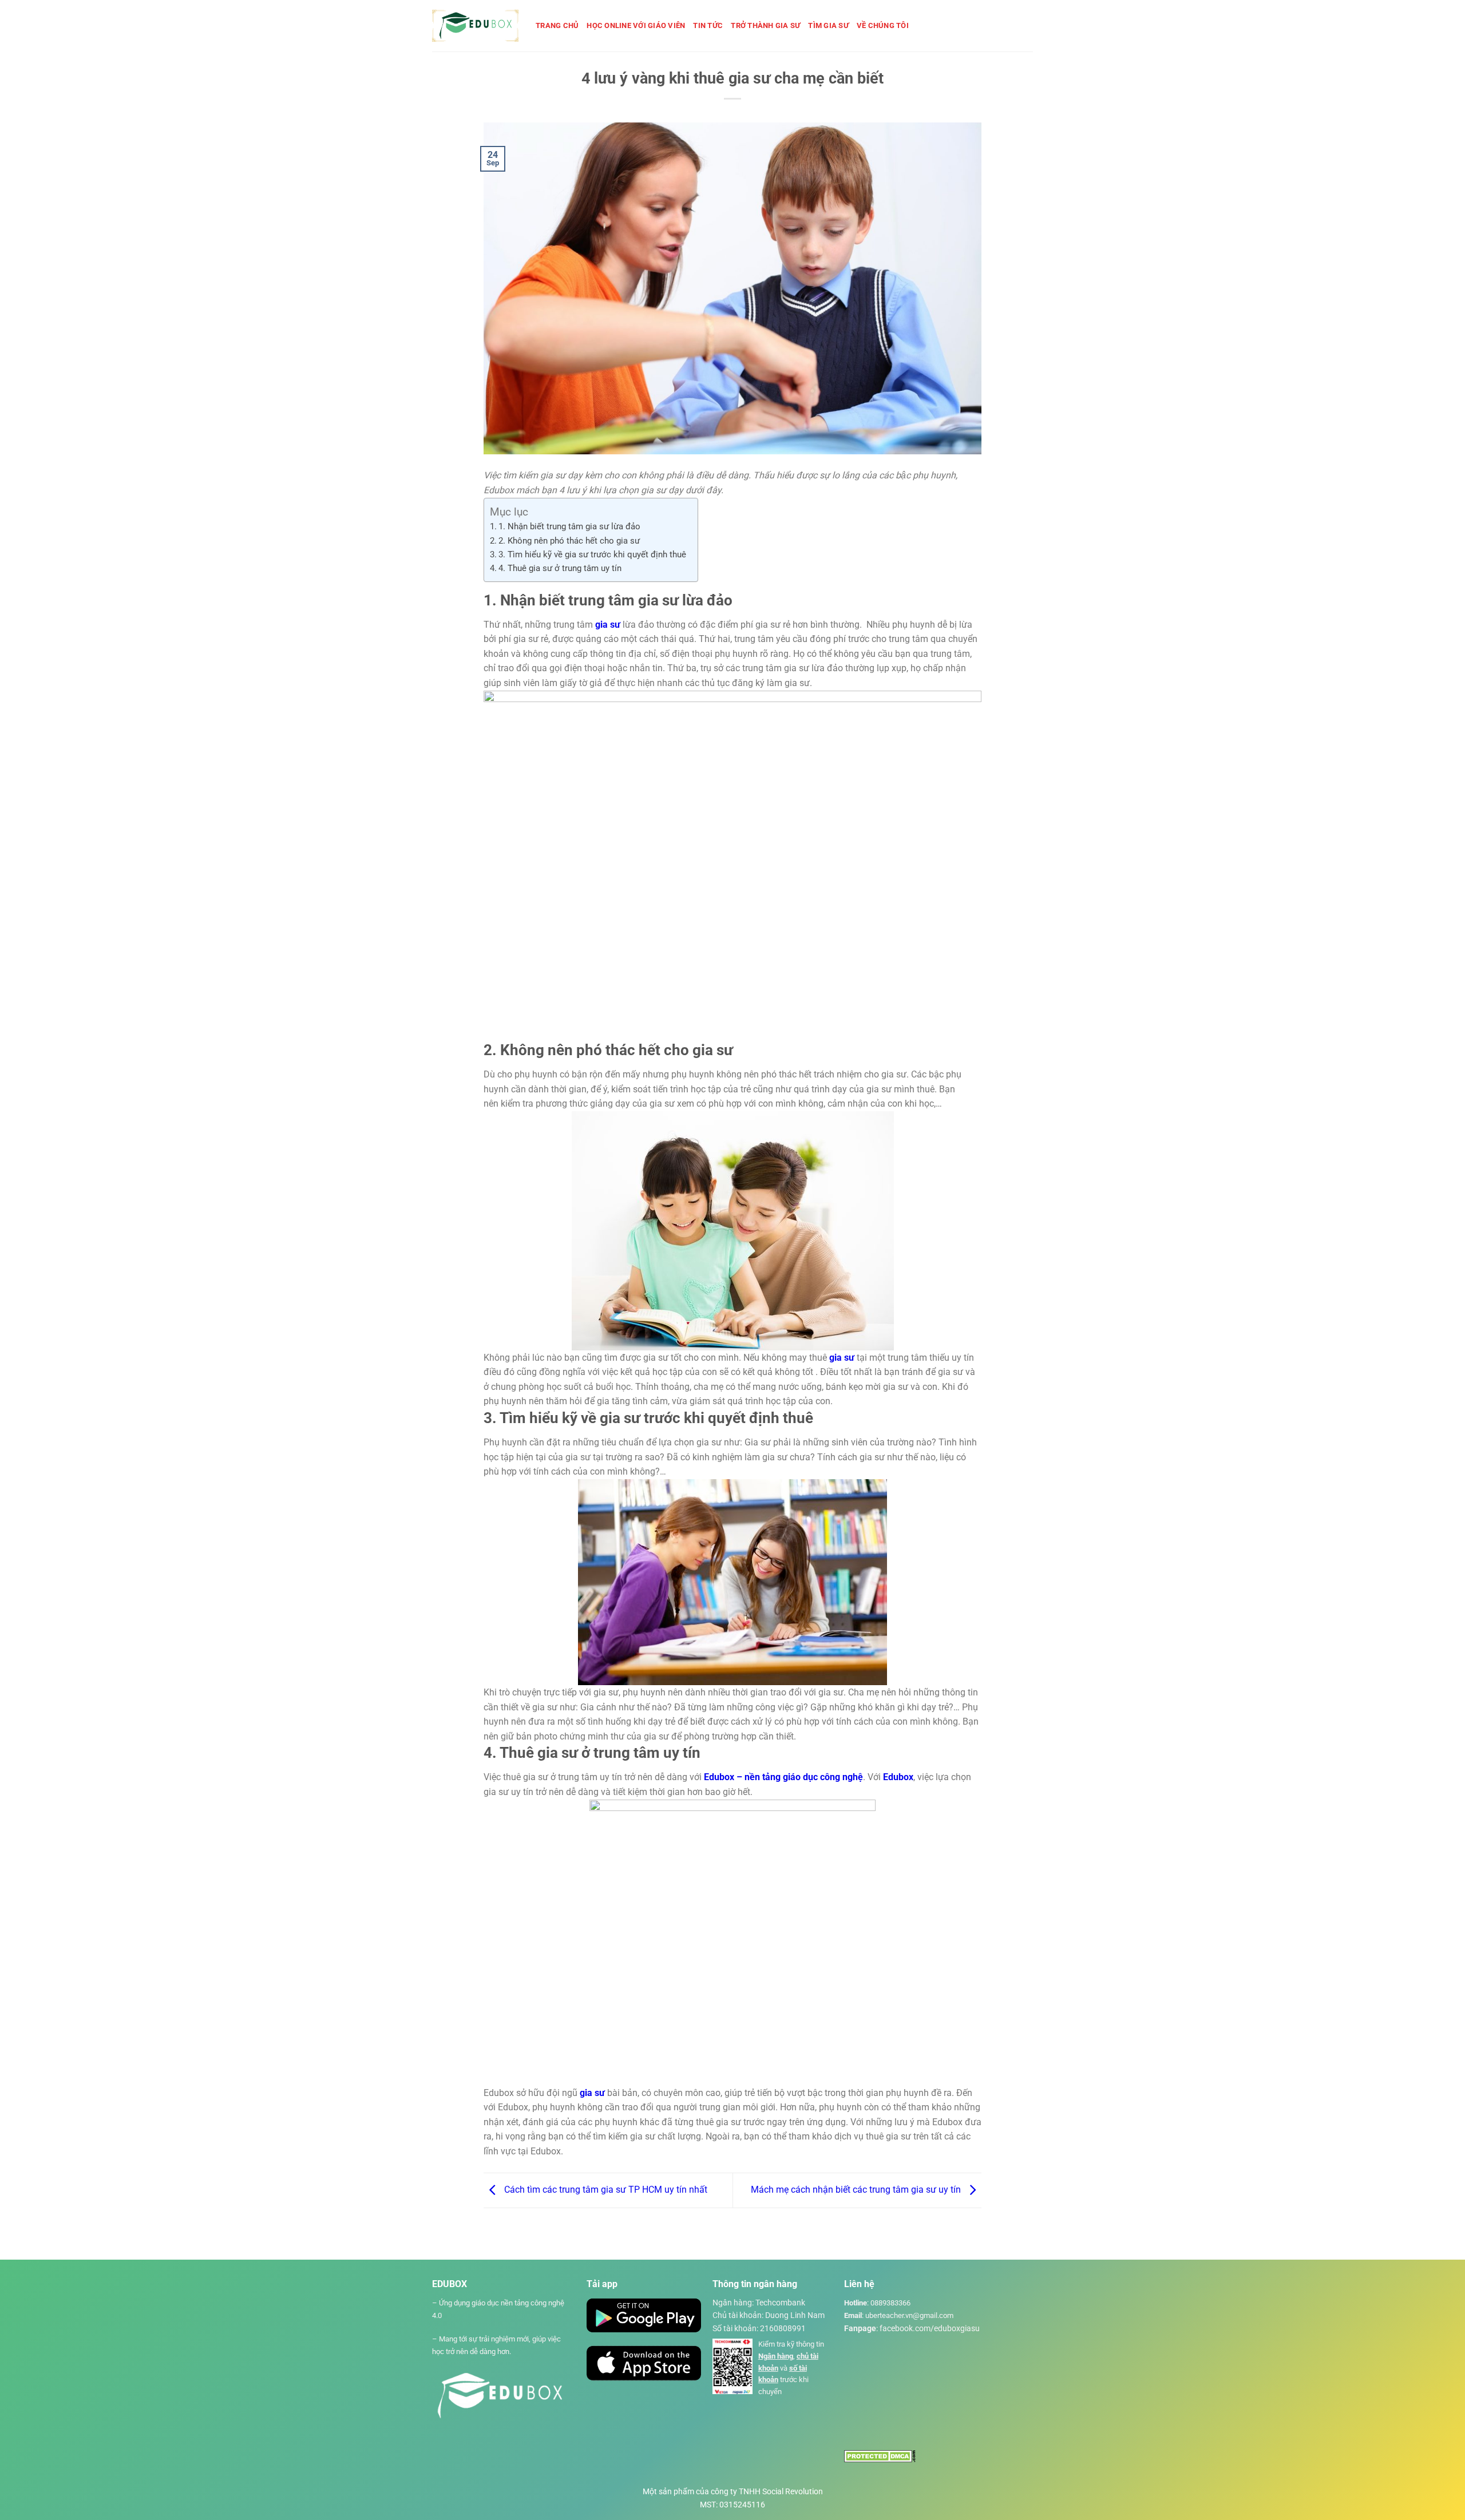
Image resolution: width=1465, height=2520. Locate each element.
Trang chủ (557, 25)
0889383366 (890, 2303)
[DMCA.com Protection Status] (880, 2456)
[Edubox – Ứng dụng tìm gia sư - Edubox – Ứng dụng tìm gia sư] (475, 26)
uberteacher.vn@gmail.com (909, 2315)
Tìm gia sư (828, 25)
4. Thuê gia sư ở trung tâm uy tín (560, 568)
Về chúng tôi (883, 25)
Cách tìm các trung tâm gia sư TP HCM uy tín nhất (605, 2190)
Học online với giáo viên (636, 25)
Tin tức (708, 25)
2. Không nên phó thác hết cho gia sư (569, 541)
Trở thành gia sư (765, 25)
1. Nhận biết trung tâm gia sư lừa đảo (569, 526)
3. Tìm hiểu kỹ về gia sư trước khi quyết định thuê (592, 554)
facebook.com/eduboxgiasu (930, 2328)
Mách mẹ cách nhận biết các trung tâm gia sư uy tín (857, 2190)
